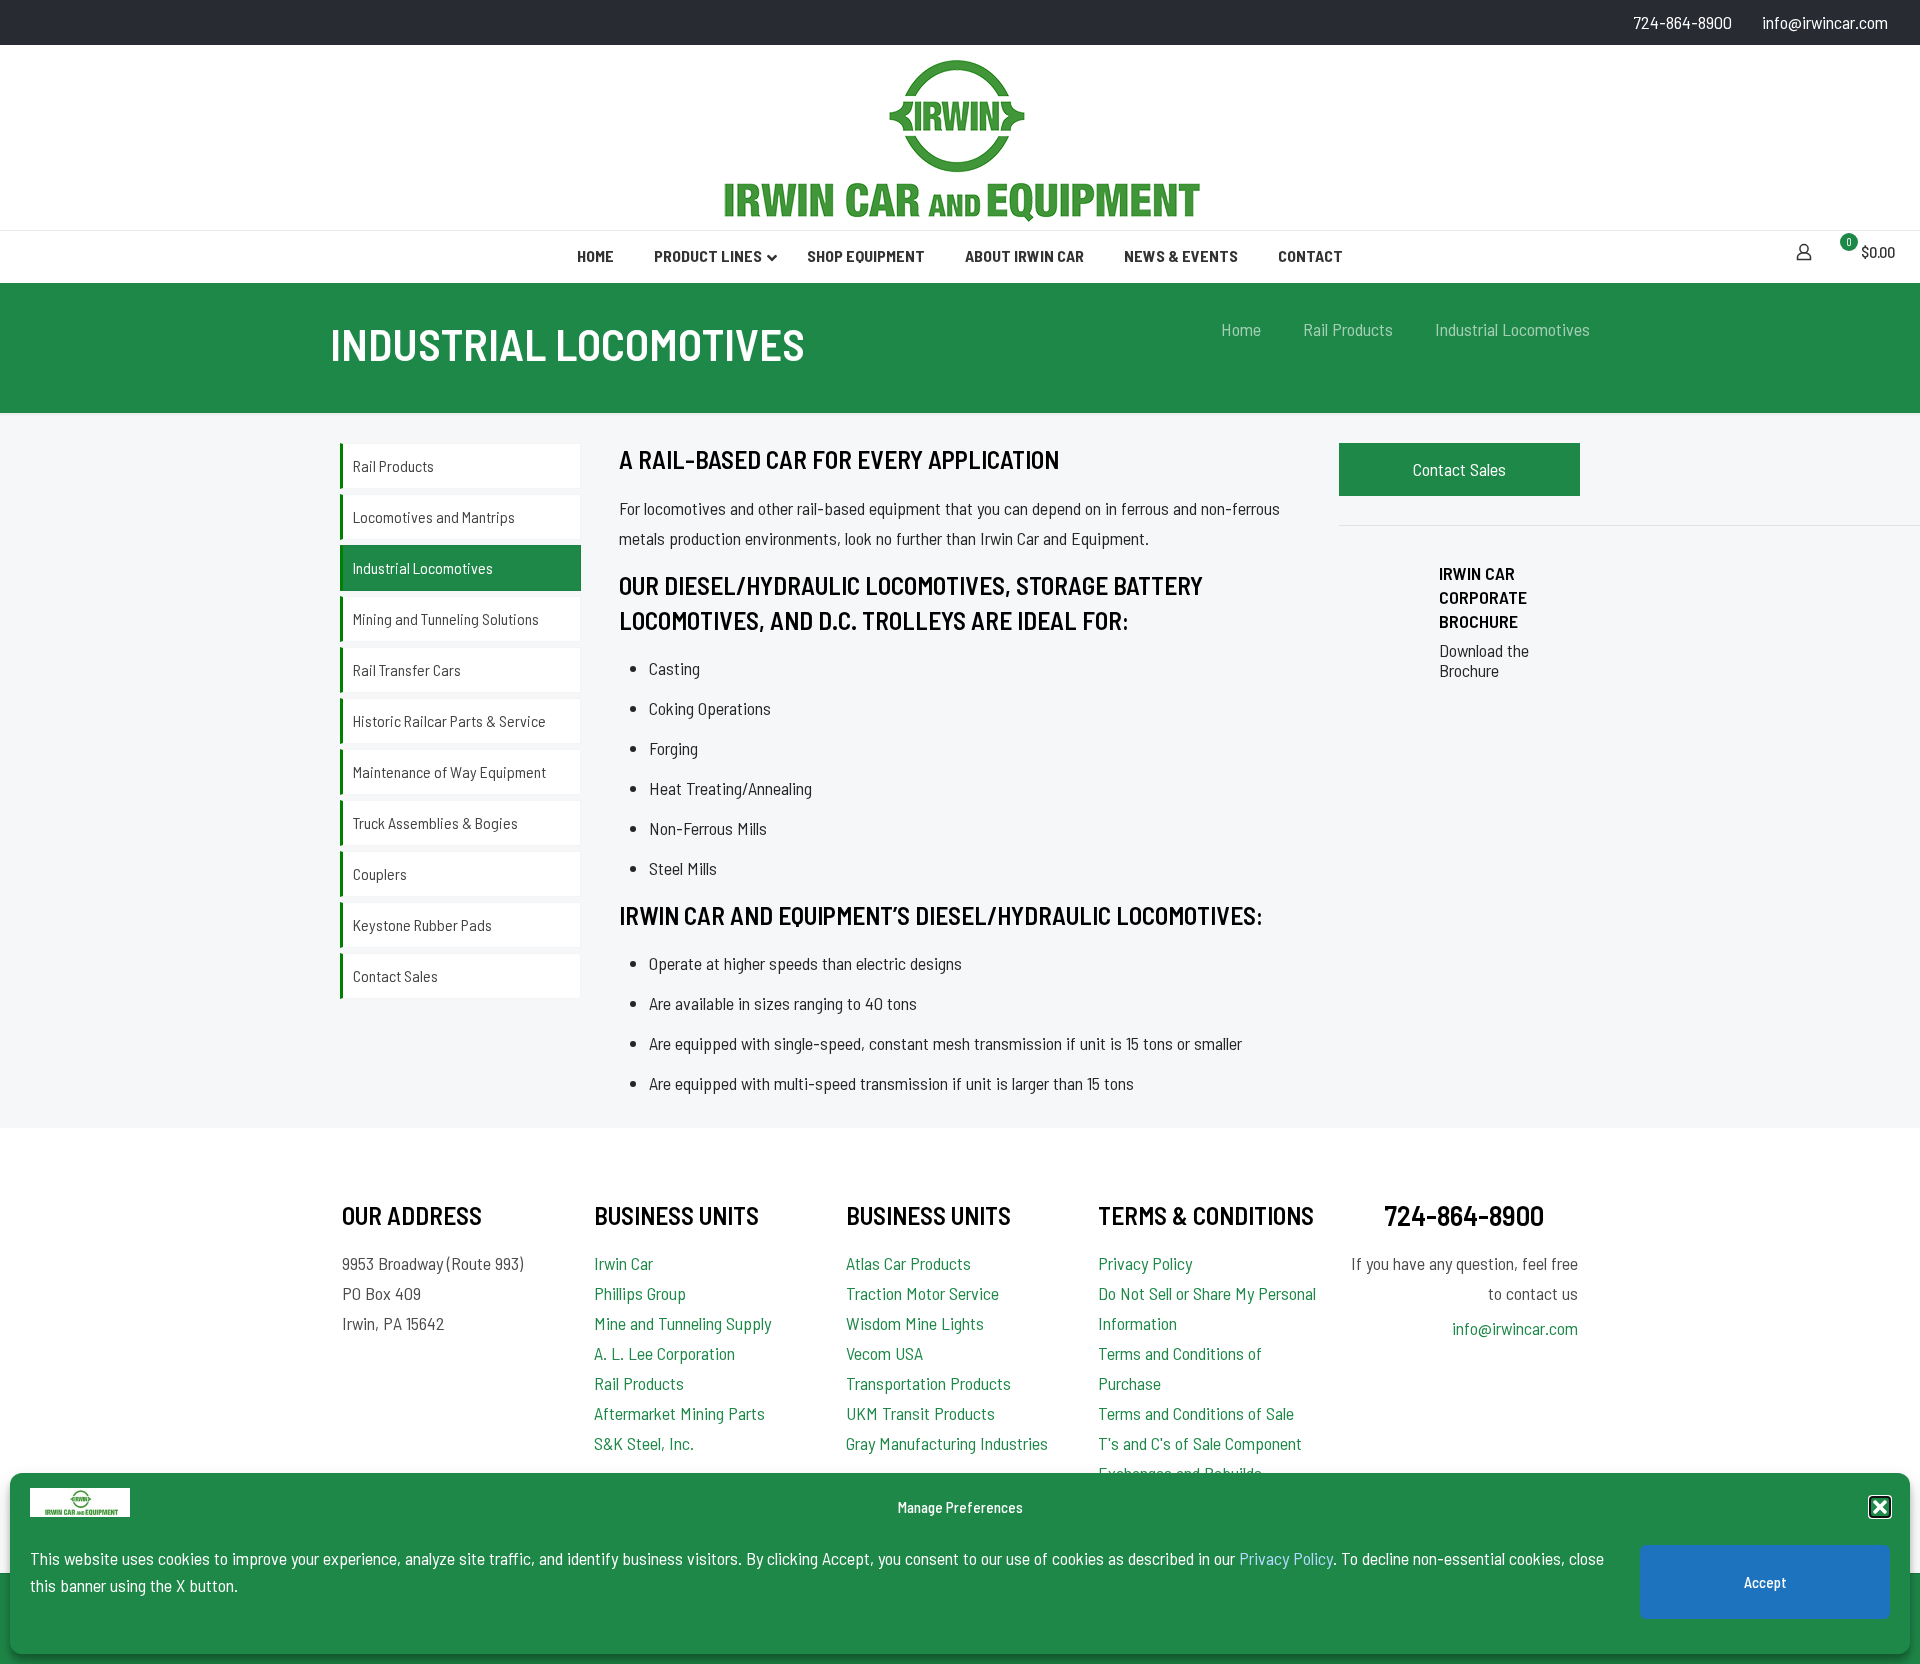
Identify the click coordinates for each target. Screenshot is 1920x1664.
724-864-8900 (1682, 22)
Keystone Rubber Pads (422, 924)
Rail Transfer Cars (407, 669)
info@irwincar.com (1825, 22)
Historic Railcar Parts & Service (449, 720)
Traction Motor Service (922, 1293)
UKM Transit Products (920, 1413)
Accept (1765, 1582)
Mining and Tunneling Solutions (446, 618)
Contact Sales (395, 975)
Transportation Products (928, 1383)
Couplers (380, 873)
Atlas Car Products (908, 1263)
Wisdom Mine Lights (915, 1323)
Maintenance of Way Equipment (449, 771)
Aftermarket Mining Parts (679, 1413)
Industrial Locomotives (423, 567)
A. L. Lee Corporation (664, 1353)
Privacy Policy (1286, 1558)
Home (1241, 329)
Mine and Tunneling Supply (682, 1323)
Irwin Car (623, 1263)
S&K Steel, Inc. (644, 1443)
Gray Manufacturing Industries (947, 1443)
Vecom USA (884, 1353)
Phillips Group (640, 1293)
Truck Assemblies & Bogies (435, 822)
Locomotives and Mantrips (434, 516)
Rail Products (1348, 329)
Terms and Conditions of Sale (1196, 1413)
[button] (1880, 1507)
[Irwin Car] (960, 137)
